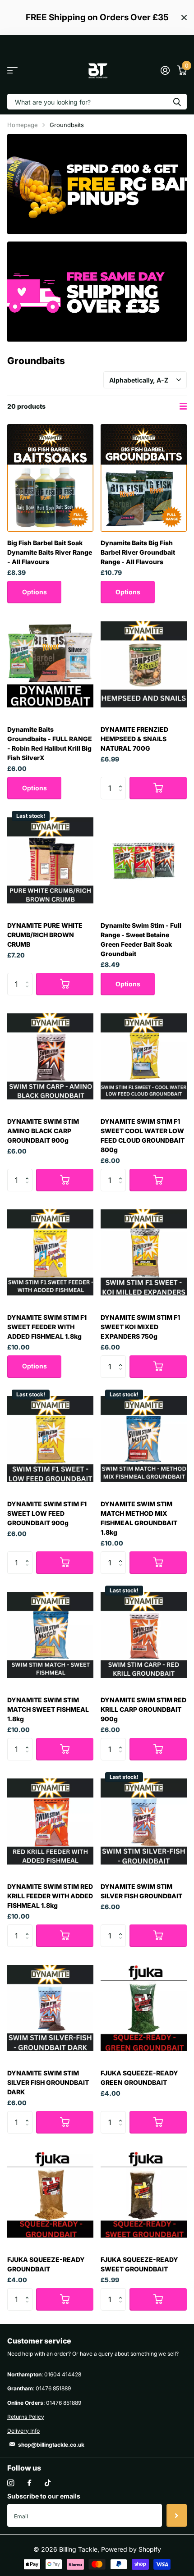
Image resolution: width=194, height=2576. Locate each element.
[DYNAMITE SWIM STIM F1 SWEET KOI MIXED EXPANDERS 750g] (144, 1252)
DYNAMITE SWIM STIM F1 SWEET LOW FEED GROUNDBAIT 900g (47, 1513)
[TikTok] (48, 2483)
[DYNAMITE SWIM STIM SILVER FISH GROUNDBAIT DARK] (50, 2008)
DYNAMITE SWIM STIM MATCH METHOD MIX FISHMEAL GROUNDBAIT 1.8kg (139, 1518)
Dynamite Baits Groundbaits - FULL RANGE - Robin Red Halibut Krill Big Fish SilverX (50, 743)
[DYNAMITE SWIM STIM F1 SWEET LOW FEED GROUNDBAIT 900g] (50, 1439)
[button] (122, 780)
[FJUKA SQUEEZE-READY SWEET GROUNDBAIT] (144, 2195)
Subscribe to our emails (44, 2496)
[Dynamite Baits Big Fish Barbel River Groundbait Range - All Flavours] (144, 478)
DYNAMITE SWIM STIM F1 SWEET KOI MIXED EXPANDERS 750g (140, 1327)
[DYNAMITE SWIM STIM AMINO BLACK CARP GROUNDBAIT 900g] (50, 1056)
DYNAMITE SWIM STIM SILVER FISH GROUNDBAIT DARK (48, 2082)
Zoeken (177, 102)
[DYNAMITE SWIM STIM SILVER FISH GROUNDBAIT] (144, 1821)
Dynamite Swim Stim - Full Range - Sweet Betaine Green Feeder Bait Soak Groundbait (141, 939)
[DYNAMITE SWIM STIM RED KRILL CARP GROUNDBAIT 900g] (144, 1635)
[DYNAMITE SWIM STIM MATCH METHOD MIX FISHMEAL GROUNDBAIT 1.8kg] (144, 1439)
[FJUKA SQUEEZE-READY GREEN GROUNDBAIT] (144, 2008)
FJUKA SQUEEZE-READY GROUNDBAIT (46, 2264)
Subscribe (177, 2515)
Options (35, 592)
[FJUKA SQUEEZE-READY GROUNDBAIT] (50, 2195)
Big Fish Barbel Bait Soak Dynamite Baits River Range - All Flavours (50, 552)
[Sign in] (165, 70)
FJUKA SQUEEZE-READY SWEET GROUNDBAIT (139, 2264)
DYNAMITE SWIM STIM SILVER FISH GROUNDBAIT (141, 1891)
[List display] (183, 406)
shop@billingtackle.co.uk (51, 2445)
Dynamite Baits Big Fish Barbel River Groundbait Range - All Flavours (138, 552)
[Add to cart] (158, 788)
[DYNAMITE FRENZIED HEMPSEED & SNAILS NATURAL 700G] (144, 664)
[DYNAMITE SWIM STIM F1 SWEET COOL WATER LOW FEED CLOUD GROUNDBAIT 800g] (144, 1056)
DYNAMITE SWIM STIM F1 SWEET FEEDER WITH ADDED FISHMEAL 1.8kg (47, 1327)
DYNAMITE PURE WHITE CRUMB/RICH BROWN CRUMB (45, 935)
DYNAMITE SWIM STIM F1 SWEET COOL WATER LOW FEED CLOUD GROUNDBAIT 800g (143, 1135)
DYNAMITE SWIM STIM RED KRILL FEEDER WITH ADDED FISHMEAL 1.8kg (50, 1896)
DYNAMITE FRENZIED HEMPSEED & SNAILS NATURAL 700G (134, 739)
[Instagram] (11, 2483)
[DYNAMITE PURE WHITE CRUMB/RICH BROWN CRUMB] (50, 860)
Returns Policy (26, 2417)
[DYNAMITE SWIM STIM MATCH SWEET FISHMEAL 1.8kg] (50, 1635)
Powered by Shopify (131, 2549)
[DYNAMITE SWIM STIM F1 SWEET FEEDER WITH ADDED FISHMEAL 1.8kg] (50, 1252)
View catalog (12, 70)
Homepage (23, 125)
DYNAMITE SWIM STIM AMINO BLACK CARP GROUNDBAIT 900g (43, 1131)
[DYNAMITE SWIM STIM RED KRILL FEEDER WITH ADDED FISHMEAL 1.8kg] (50, 1821)
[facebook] (29, 2483)
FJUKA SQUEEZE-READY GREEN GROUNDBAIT (139, 2078)
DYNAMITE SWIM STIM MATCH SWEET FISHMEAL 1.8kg (48, 1709)
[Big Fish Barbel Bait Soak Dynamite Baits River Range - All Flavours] (50, 478)
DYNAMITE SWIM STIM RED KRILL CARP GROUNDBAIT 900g (143, 1709)
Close (184, 18)
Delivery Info (23, 2431)
